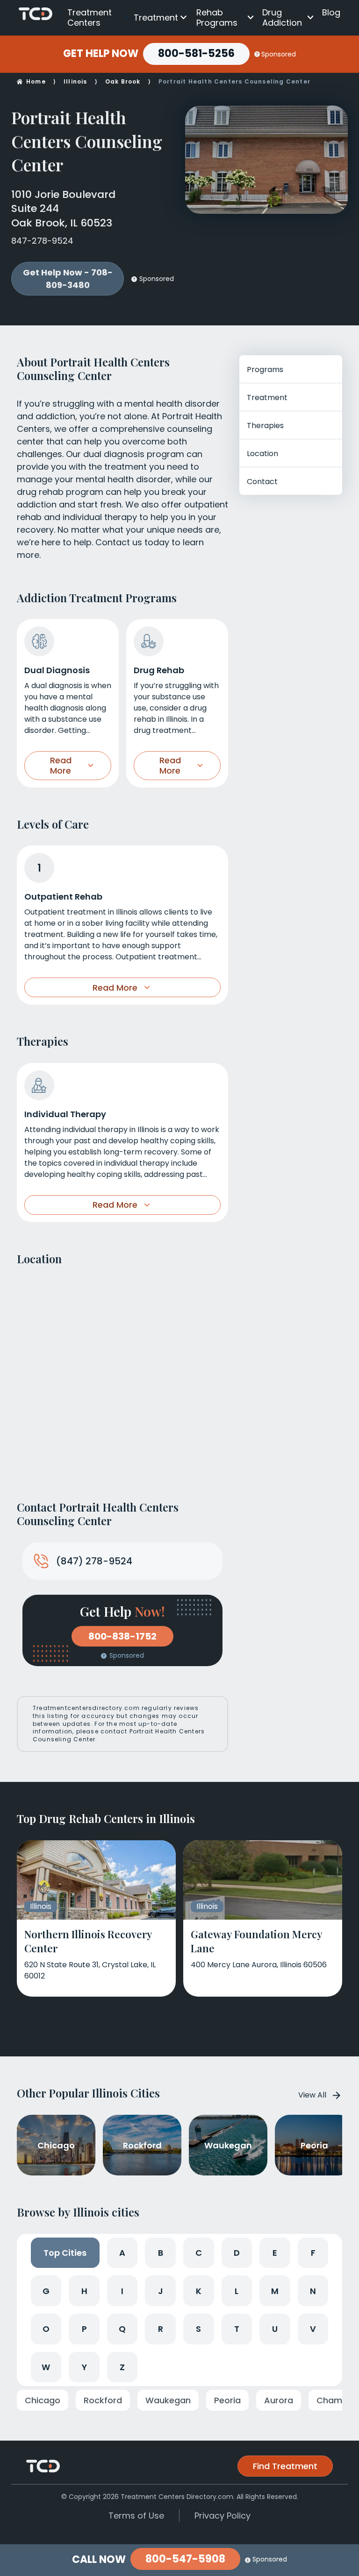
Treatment (156, 18)
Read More (61, 765)
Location (262, 454)
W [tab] (46, 2367)
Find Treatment (285, 2466)
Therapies (265, 426)
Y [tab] (84, 2367)
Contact (262, 482)
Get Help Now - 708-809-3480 (68, 279)
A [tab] (122, 2253)
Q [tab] (122, 2329)
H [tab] (84, 2291)
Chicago (43, 2400)
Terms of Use (136, 2516)
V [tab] (313, 2329)
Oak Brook (123, 81)
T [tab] (237, 2329)
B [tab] (161, 2253)
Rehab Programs (217, 18)
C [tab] (199, 2253)
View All (312, 2095)
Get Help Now (101, 54)
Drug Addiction (282, 18)
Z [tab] (122, 2367)
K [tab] (199, 2291)
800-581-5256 (196, 53)
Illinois (75, 81)
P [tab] (84, 2329)
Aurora (279, 2400)
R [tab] (161, 2329)
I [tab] (122, 2291)
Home (36, 81)
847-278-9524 (42, 241)
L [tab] (237, 2291)
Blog (331, 12)
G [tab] (46, 2291)
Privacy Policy (223, 2516)
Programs (265, 370)
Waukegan (168, 2400)
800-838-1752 (122, 1636)
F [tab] (313, 2253)
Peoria (227, 2400)
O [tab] (46, 2329)
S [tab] (198, 2329)
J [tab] (161, 2291)
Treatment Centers (90, 18)
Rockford (103, 2400)
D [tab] (237, 2253)
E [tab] (275, 2253)
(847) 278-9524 (94, 1561)
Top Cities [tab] (65, 2253)
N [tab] (313, 2291)
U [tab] (275, 2329)
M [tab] (275, 2291)
